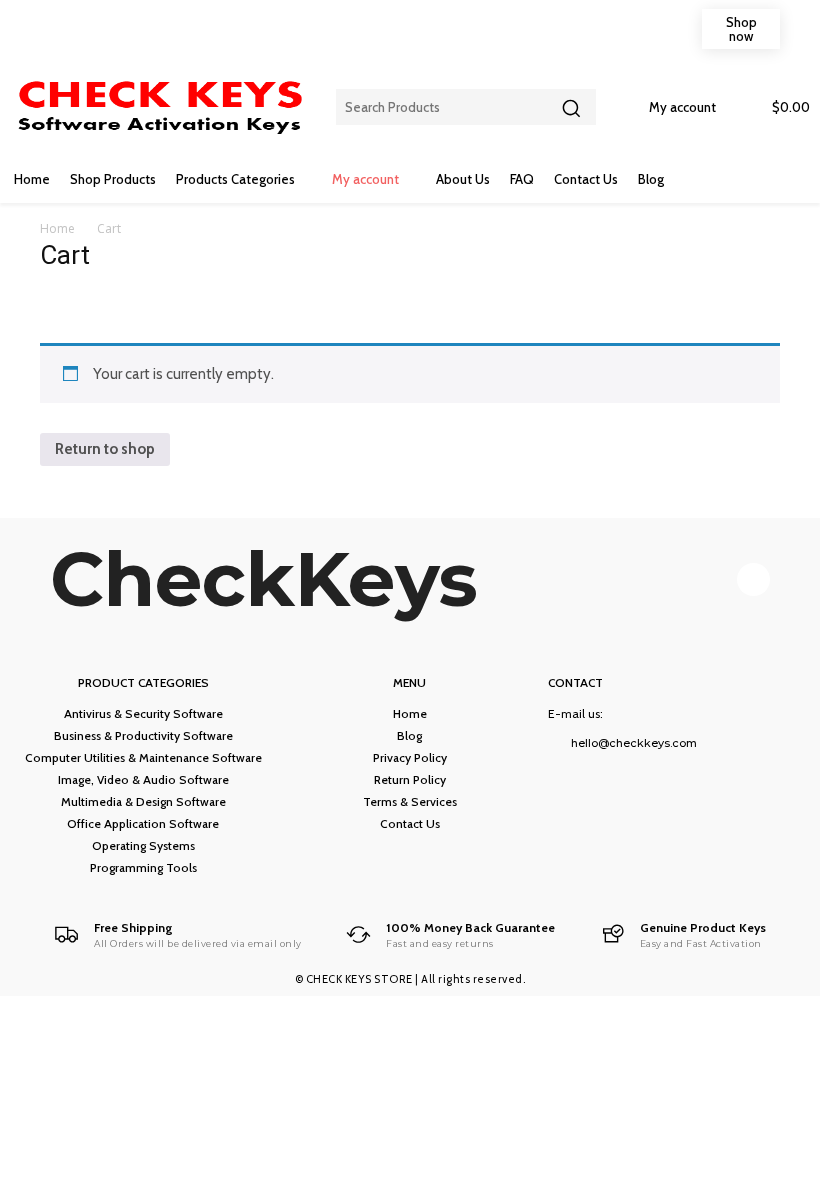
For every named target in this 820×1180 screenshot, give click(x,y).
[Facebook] (753, 579)
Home (57, 228)
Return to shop (105, 449)
